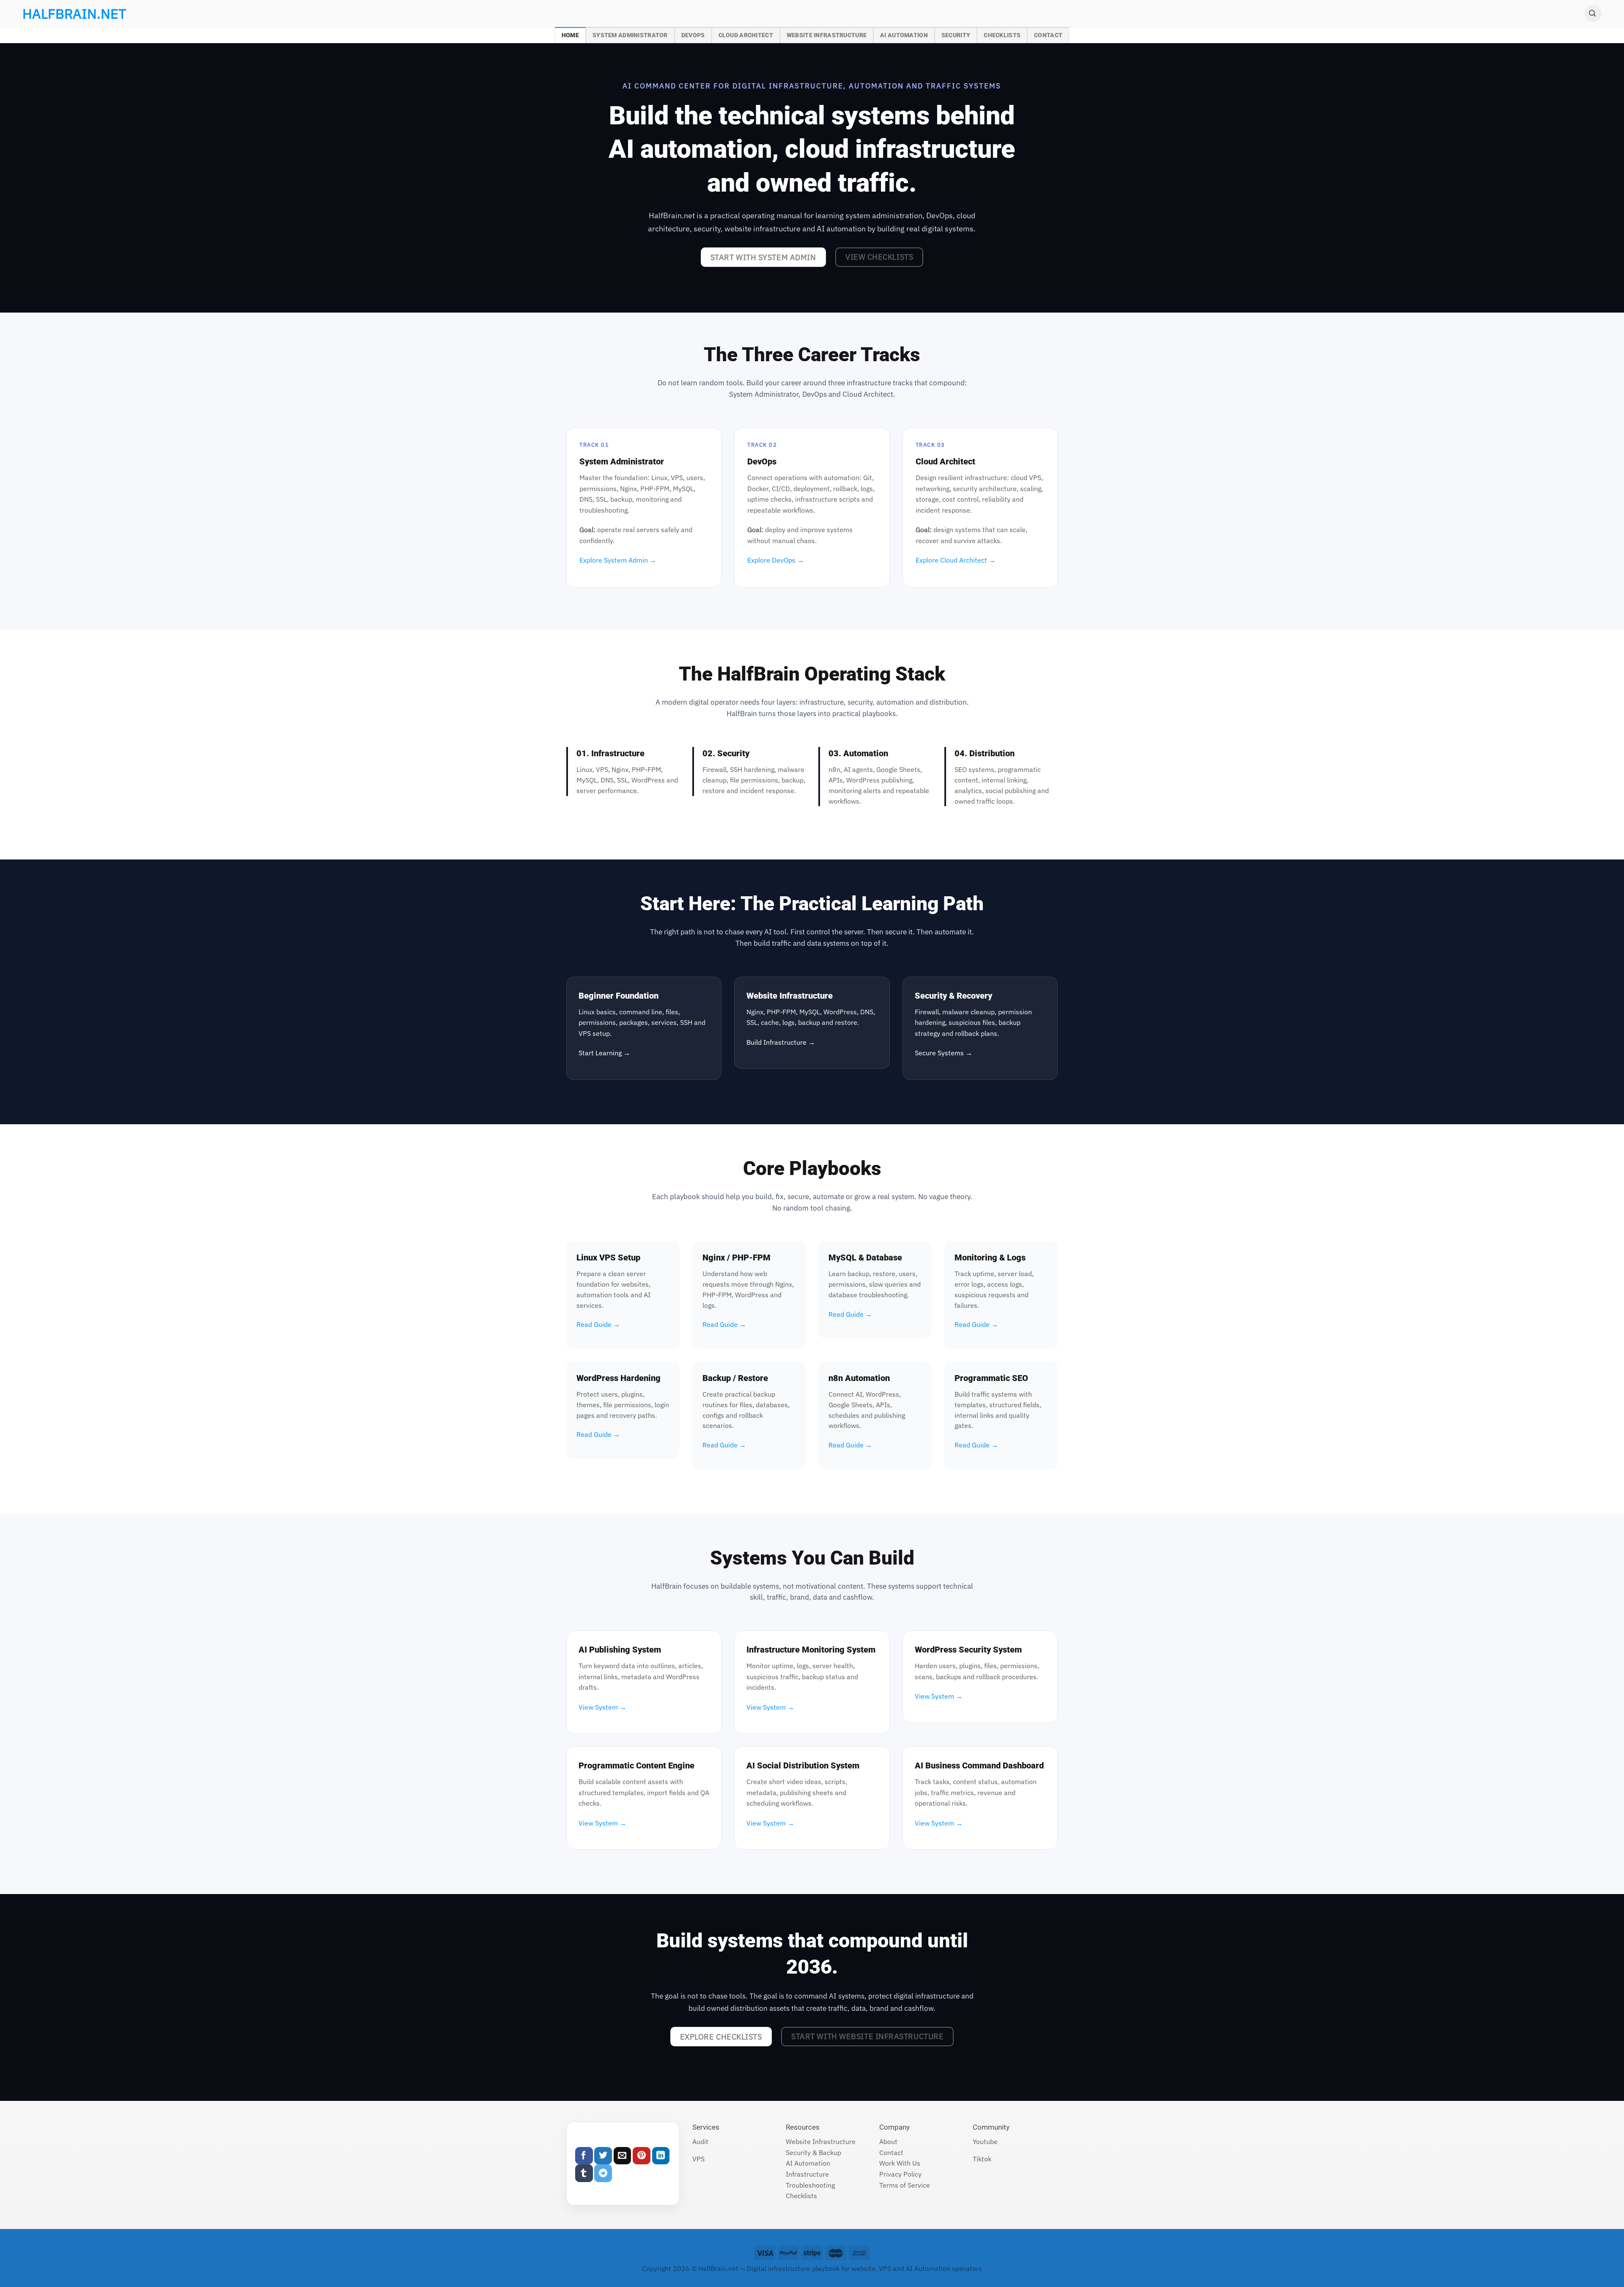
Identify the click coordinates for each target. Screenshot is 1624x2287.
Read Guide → (598, 1324)
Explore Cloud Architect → (956, 560)
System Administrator (630, 35)
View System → (602, 1707)
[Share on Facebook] (584, 2156)
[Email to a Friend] (623, 2156)
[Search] (1593, 14)
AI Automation (904, 35)
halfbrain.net (62, 14)
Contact (1048, 35)
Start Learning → (604, 1053)
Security (956, 35)
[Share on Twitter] (603, 2156)
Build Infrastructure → (781, 1042)
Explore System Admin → (618, 560)
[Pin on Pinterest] (642, 2156)
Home (570, 35)
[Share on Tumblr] (584, 2173)
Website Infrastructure (827, 35)
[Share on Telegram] (603, 2173)
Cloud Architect (746, 35)
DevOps (693, 35)
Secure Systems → (944, 1053)
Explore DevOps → (776, 560)
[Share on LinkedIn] (661, 2156)
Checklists (1002, 35)
